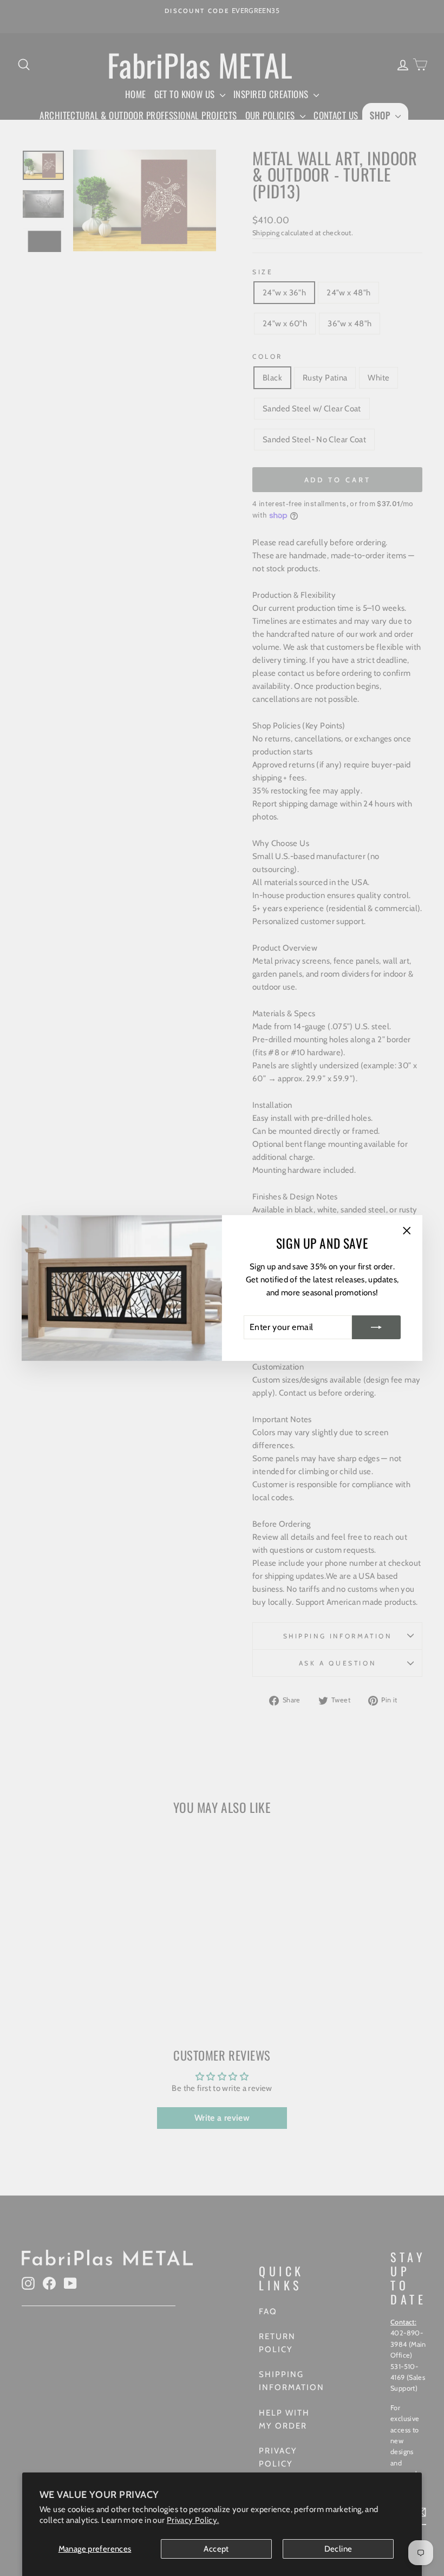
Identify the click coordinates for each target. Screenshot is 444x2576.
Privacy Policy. (193, 2520)
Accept (216, 2549)
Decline (338, 2549)
